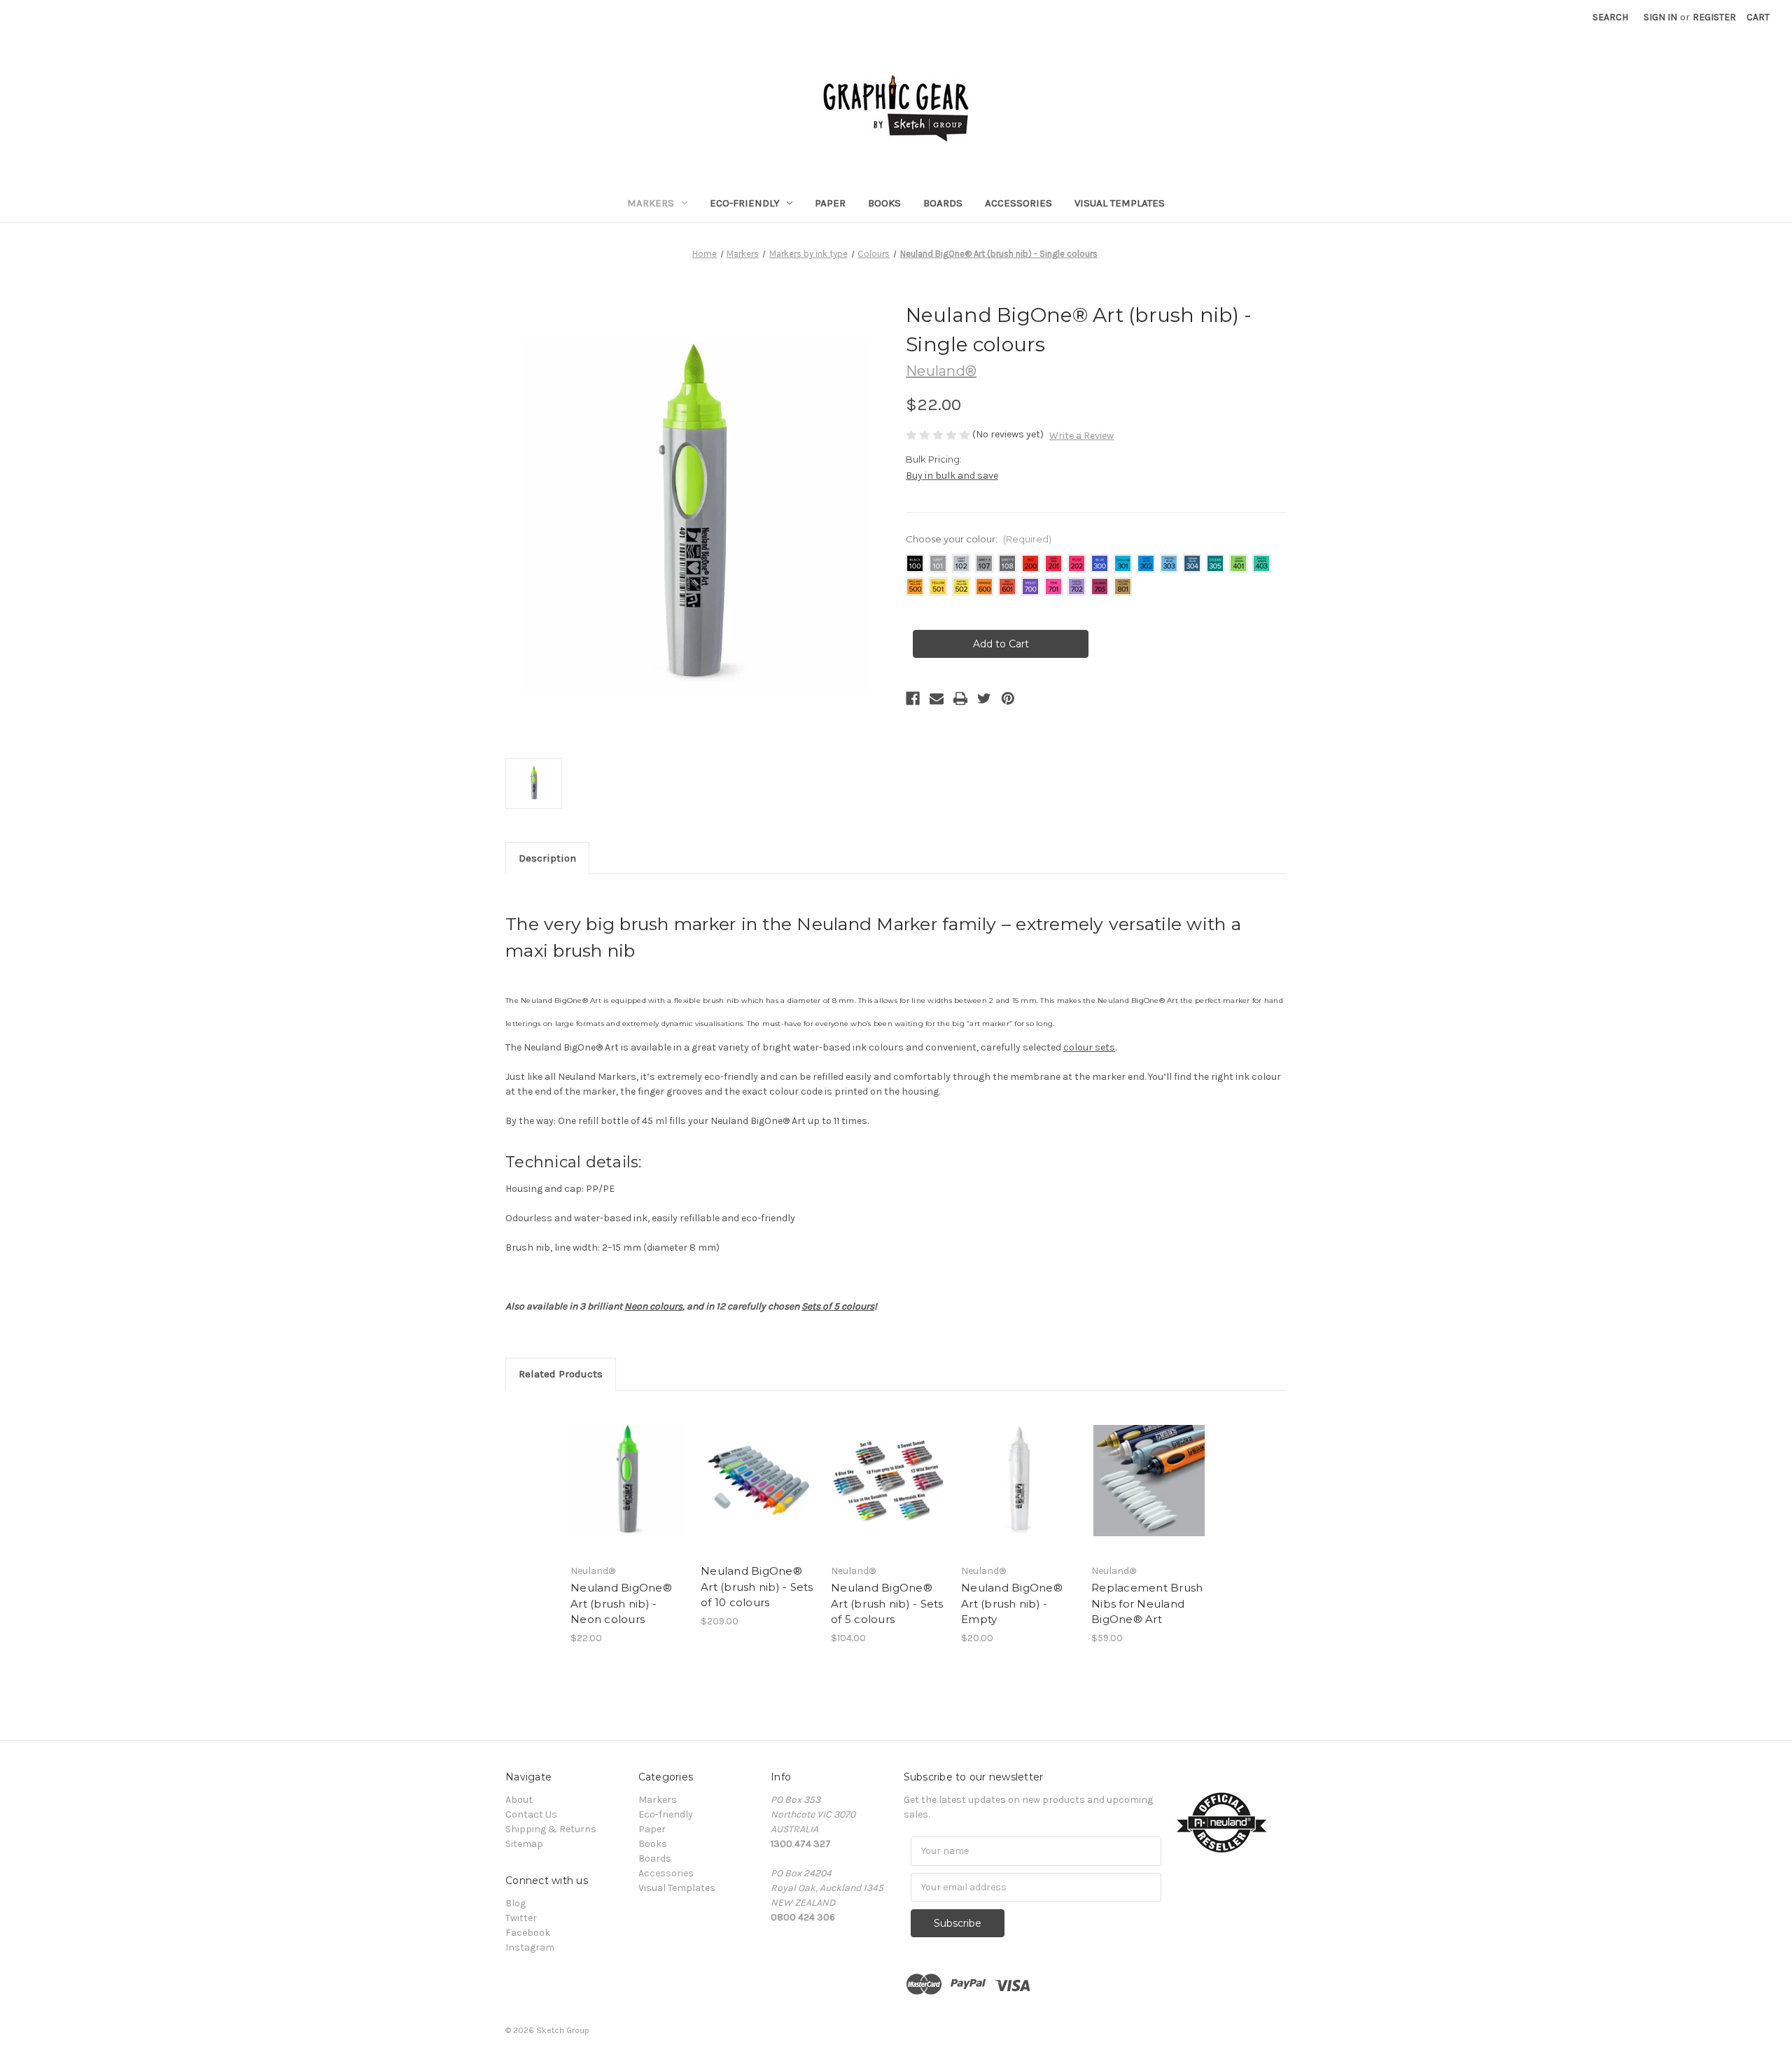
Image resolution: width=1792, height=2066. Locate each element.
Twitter (521, 1918)
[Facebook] (913, 698)
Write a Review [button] (1081, 436)
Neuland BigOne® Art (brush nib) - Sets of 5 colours (887, 1603)
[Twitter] (984, 698)
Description (547, 858)
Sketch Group (563, 2030)
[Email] (937, 698)
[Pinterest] (1008, 698)
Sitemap (524, 1844)
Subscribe (958, 1923)
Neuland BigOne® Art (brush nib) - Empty (1012, 1603)
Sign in (1660, 17)
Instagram (530, 1947)
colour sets (1089, 1047)
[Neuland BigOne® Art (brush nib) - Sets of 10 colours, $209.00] (758, 1481)
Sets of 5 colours (838, 1306)
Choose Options (629, 1481)
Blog (516, 1903)
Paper (830, 203)
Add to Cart (1019, 1481)
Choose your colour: (979, 539)
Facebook (528, 1933)
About (519, 1800)
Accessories (1018, 203)
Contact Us (531, 1814)
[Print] (960, 698)
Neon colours (653, 1306)
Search (1610, 17)
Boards (943, 203)
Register (1714, 17)
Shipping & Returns (551, 1829)
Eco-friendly (745, 203)
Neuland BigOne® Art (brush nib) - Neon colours (621, 1603)
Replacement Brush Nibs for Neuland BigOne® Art (1147, 1603)
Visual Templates (1120, 203)
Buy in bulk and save (952, 476)
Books (884, 203)
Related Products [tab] (561, 1374)
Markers (651, 203)
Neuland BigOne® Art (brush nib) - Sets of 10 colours (757, 1587)
